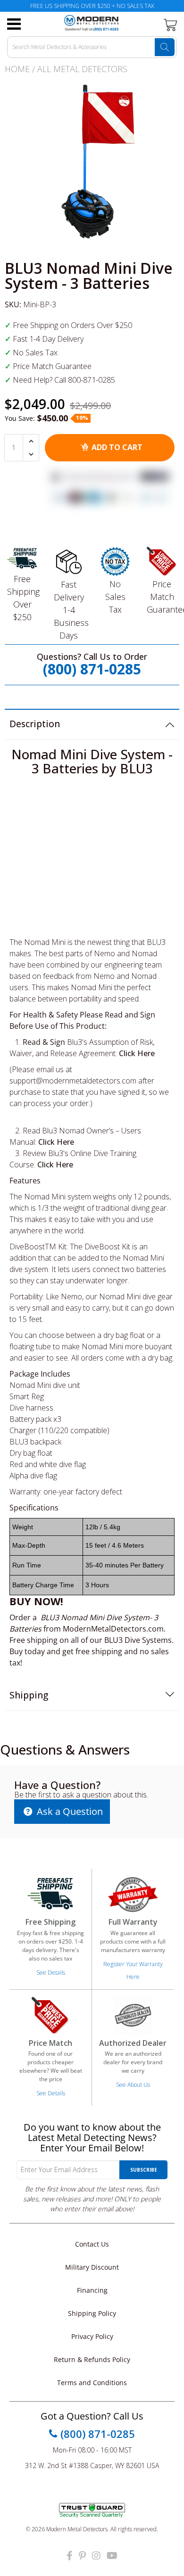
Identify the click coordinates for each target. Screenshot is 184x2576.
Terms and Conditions (92, 2383)
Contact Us (92, 2244)
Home (17, 69)
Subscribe (144, 2170)
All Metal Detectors (82, 69)
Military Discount (92, 2267)
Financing (92, 2290)
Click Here (137, 1053)
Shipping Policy (92, 2313)
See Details (51, 1973)
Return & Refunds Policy (92, 2359)
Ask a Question (69, 1811)
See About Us (133, 2085)
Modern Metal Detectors (77, 2529)
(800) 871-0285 (92, 669)
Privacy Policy (92, 2336)
